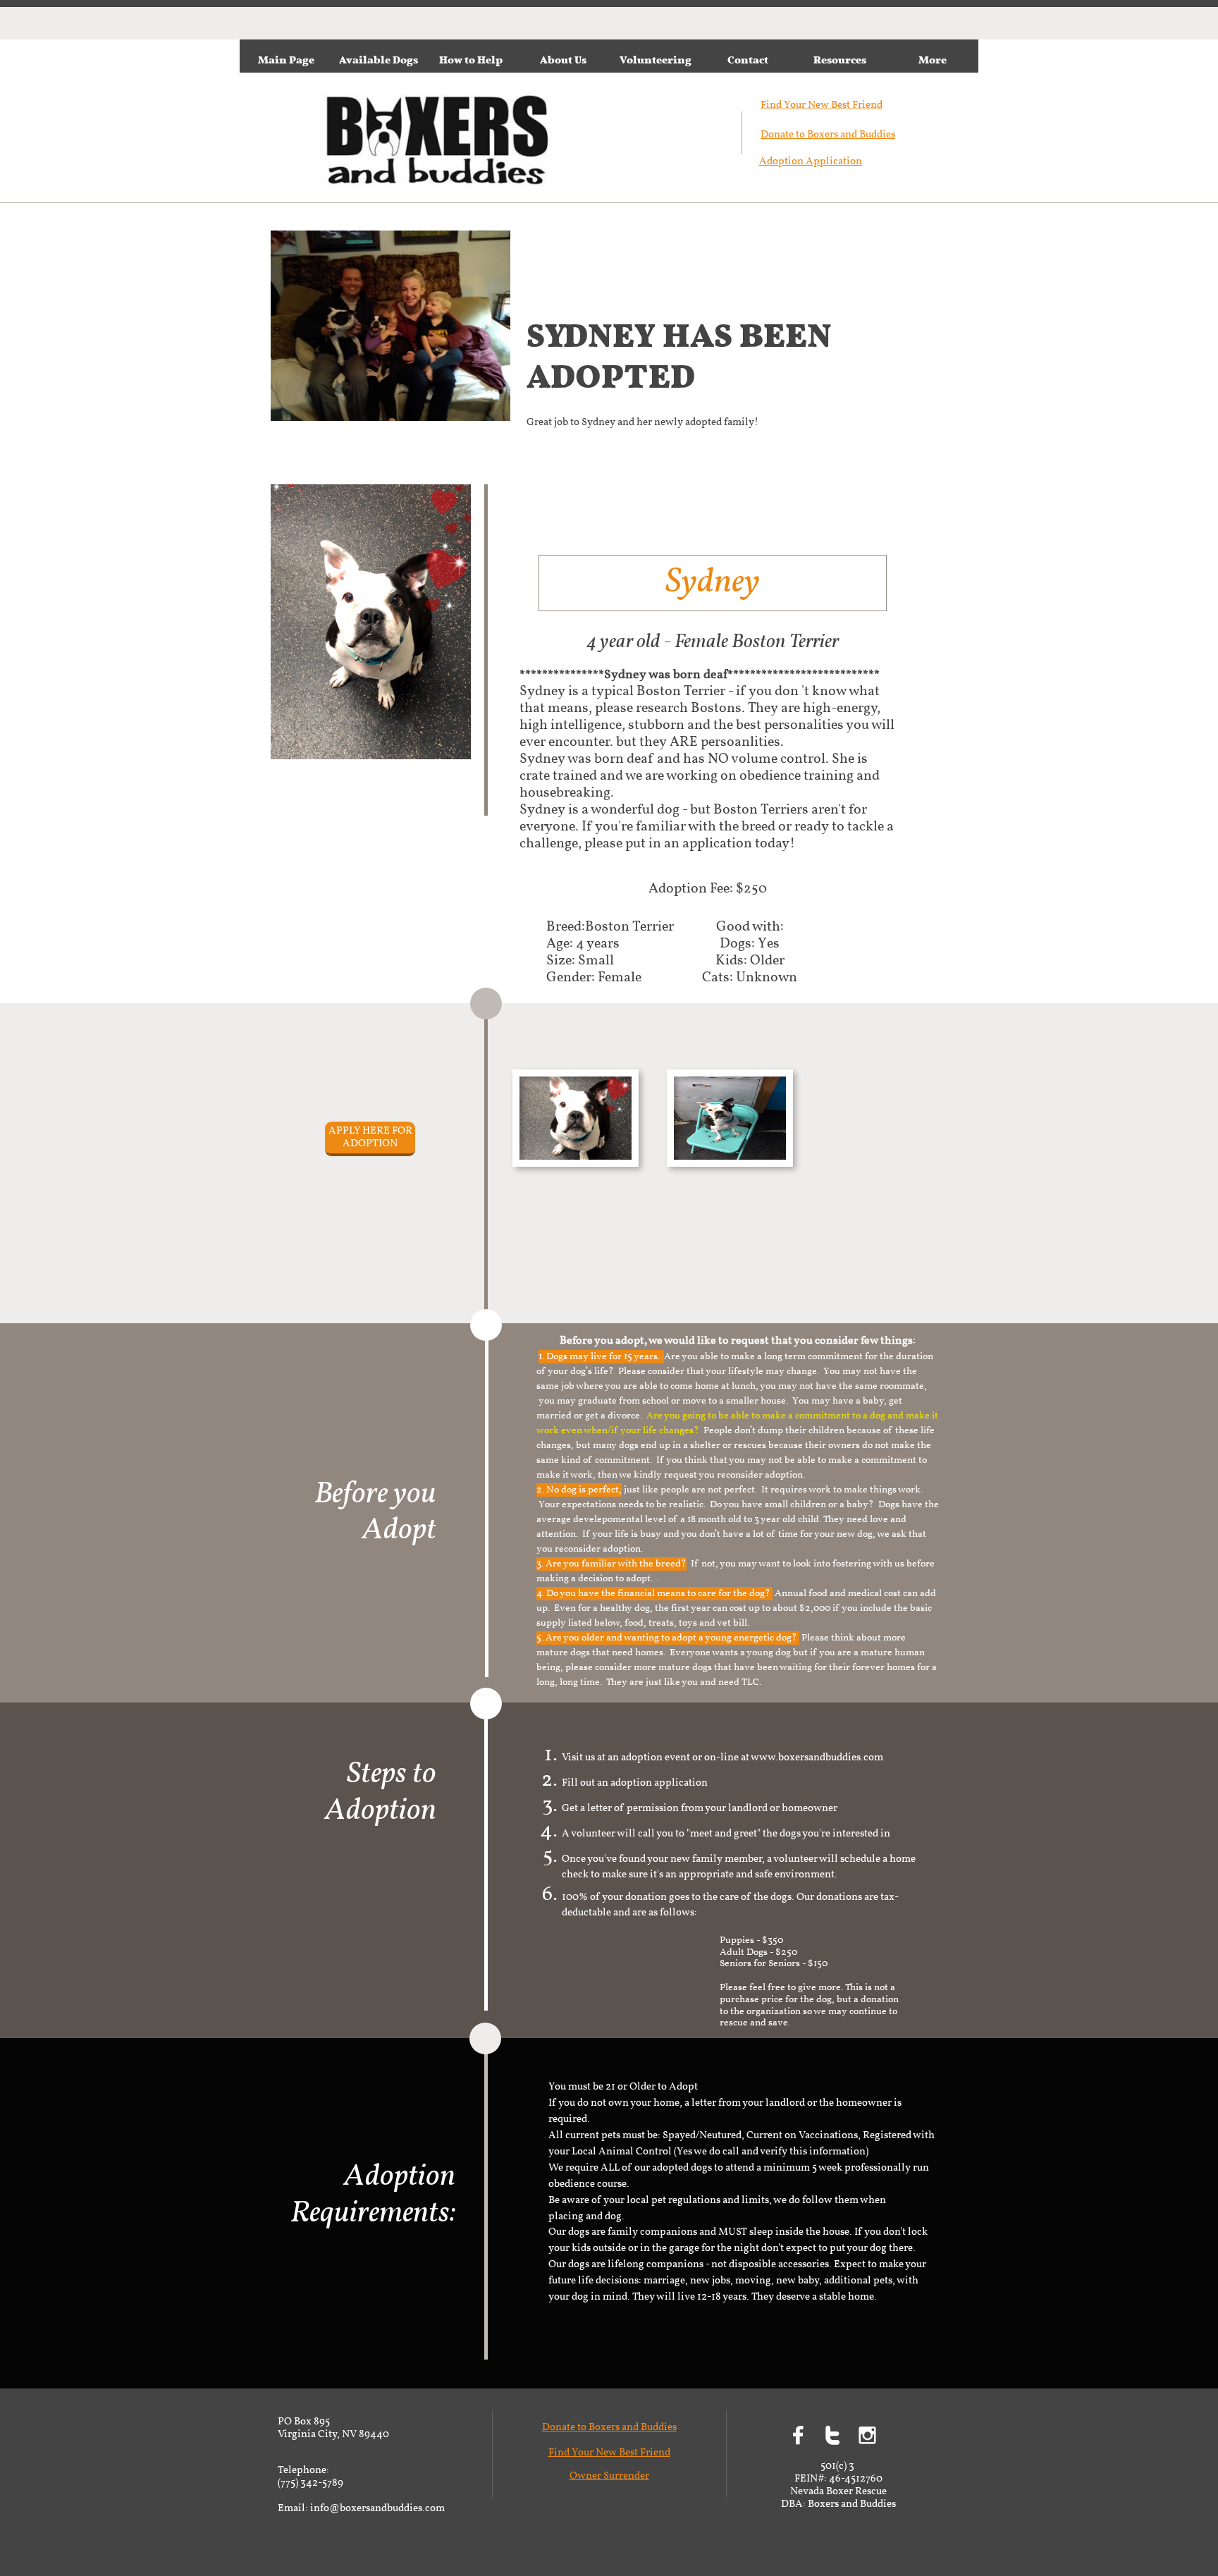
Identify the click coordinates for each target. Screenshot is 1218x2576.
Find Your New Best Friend (609, 2453)
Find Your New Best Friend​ (822, 105)
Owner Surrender (609, 2476)
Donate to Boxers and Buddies (828, 135)
